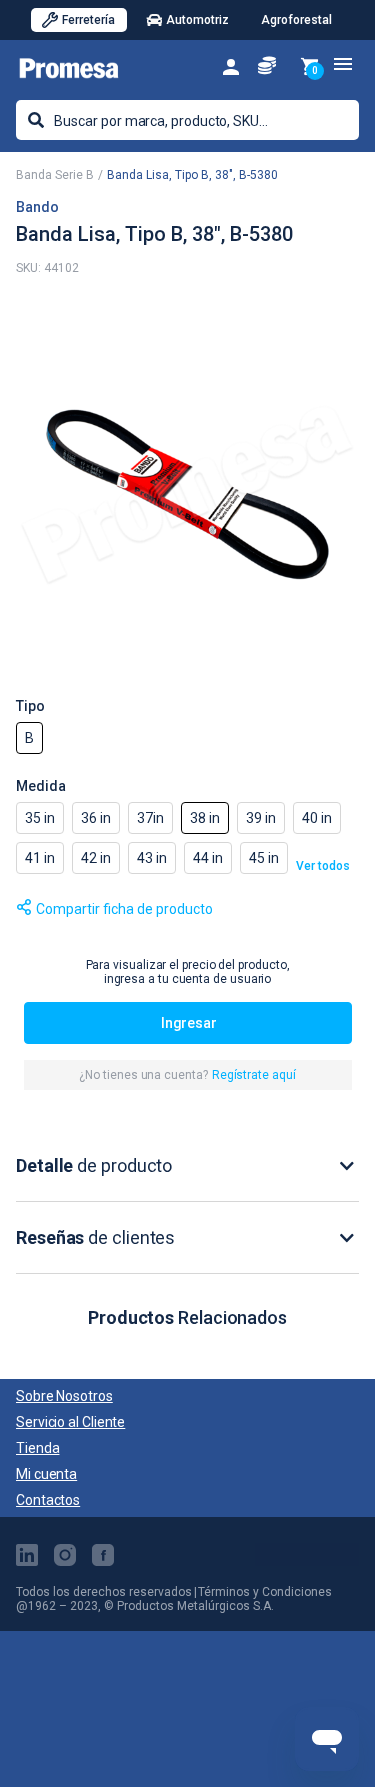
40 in (317, 818)
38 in (205, 818)
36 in (96, 818)
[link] (231, 65)
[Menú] (343, 64)
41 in (40, 858)
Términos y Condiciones (265, 1592)
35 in (40, 818)
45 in (264, 858)
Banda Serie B (55, 175)
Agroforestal (296, 20)
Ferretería (88, 20)
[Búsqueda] (36, 120)
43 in (152, 858)
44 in (208, 858)
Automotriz (197, 20)
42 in (96, 858)
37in (150, 818)
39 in (261, 818)
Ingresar (189, 1023)
